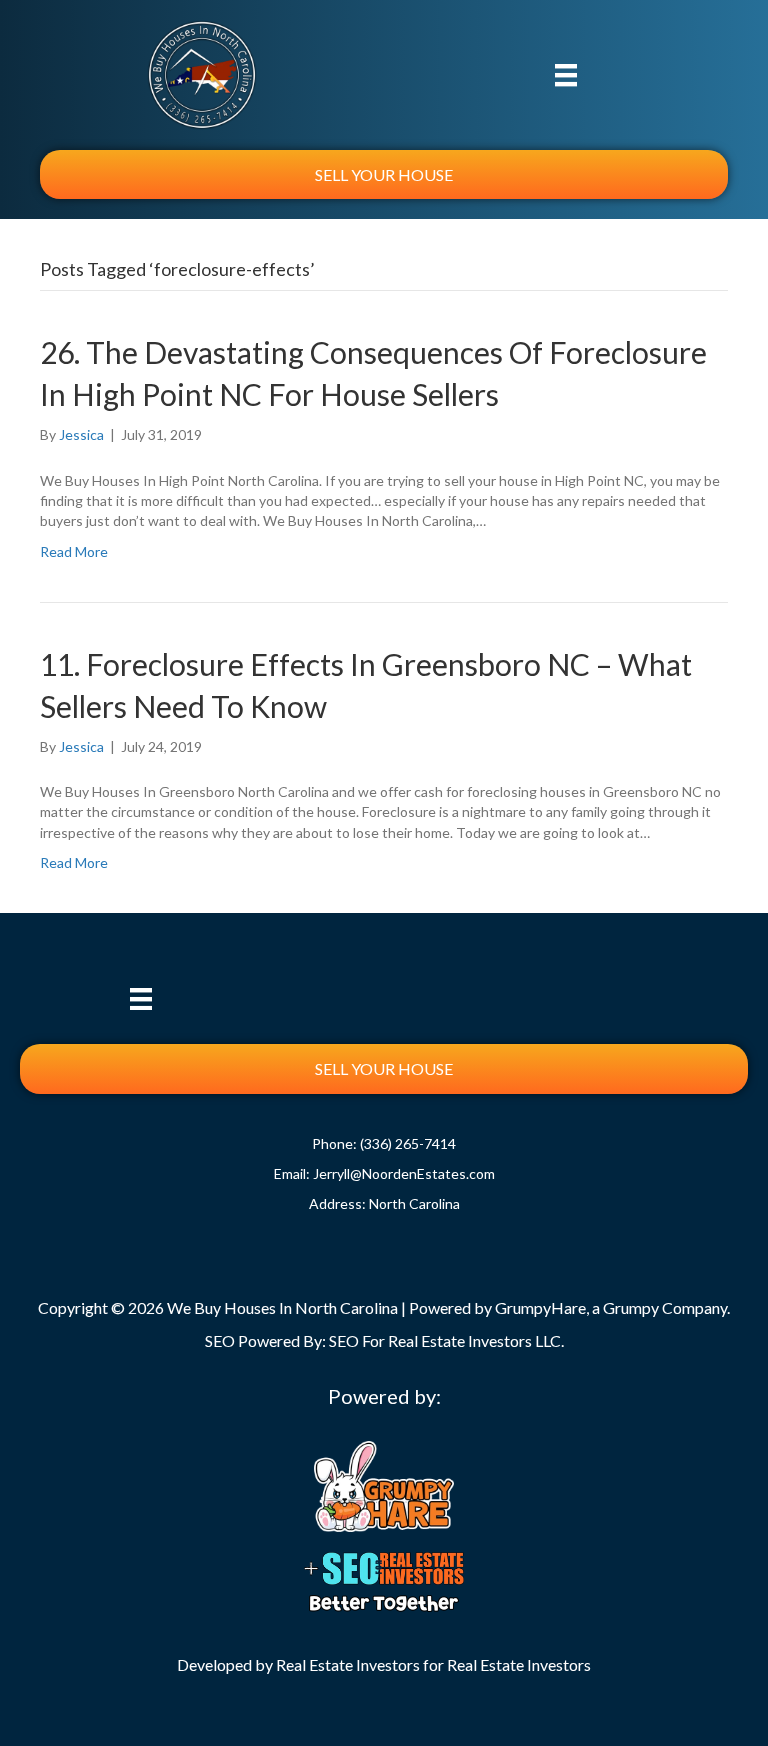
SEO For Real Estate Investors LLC (445, 1340)
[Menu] (566, 74)
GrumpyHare (540, 1307)
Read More (74, 551)
